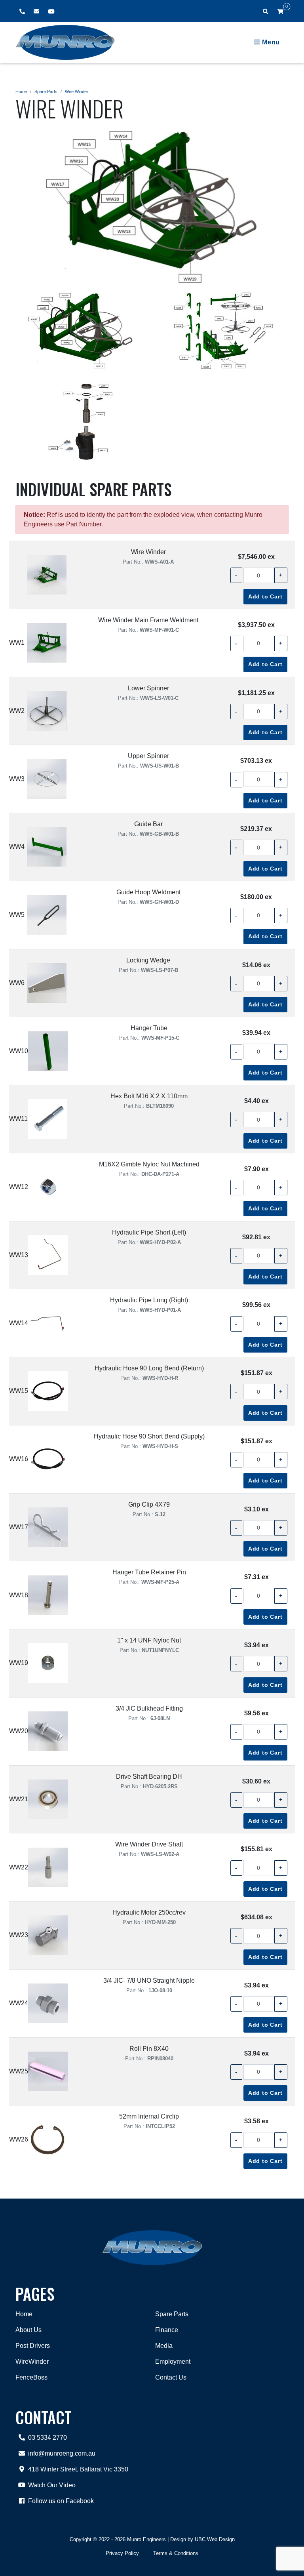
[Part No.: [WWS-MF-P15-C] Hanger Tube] (48, 1051)
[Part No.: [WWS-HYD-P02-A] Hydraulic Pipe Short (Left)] (48, 1255)
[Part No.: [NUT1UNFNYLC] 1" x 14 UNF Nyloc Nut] (48, 1663)
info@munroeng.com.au (62, 2453)
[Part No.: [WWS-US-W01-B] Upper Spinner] (47, 779)
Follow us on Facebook (61, 2501)
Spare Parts (46, 91)
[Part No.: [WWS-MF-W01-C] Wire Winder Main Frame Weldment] (47, 643)
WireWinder (32, 2362)
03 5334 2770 (47, 2438)
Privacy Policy (122, 2553)
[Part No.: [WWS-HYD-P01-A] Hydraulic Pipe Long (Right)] (48, 1323)
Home (21, 91)
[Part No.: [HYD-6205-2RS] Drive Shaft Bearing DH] (48, 1799)
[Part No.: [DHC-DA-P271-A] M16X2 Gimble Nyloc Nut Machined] (48, 1187)
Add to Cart (265, 596)
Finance (167, 2330)
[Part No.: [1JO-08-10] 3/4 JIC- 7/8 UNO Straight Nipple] (48, 2003)
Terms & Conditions (176, 2553)
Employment (173, 2362)
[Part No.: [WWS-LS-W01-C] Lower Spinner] (47, 711)
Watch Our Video (52, 2485)
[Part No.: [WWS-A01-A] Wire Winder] (47, 575)
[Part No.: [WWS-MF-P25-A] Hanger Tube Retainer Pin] (48, 1595)
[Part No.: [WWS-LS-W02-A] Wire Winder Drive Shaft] (48, 1867)
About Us (28, 2330)
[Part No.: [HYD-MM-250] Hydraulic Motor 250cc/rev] (48, 1935)
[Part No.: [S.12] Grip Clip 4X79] (48, 1527)
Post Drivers (33, 2346)
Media (164, 2346)
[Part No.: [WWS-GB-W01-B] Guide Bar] (47, 847)
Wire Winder (77, 91)
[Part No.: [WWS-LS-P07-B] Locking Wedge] (47, 983)
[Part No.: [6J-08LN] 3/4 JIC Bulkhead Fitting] (48, 1731)
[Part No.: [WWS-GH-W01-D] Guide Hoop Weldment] (47, 915)
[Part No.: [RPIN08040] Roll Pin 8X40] (48, 2071)
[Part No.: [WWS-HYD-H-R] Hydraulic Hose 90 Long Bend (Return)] (48, 1391)
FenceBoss (31, 2377)
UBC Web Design (215, 2539)
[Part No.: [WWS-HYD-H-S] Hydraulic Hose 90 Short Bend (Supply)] (48, 1459)
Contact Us (171, 2377)
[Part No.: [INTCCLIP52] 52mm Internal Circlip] (48, 2140)
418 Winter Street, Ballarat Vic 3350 (78, 2469)
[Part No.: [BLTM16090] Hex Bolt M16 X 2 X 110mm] (47, 1119)
